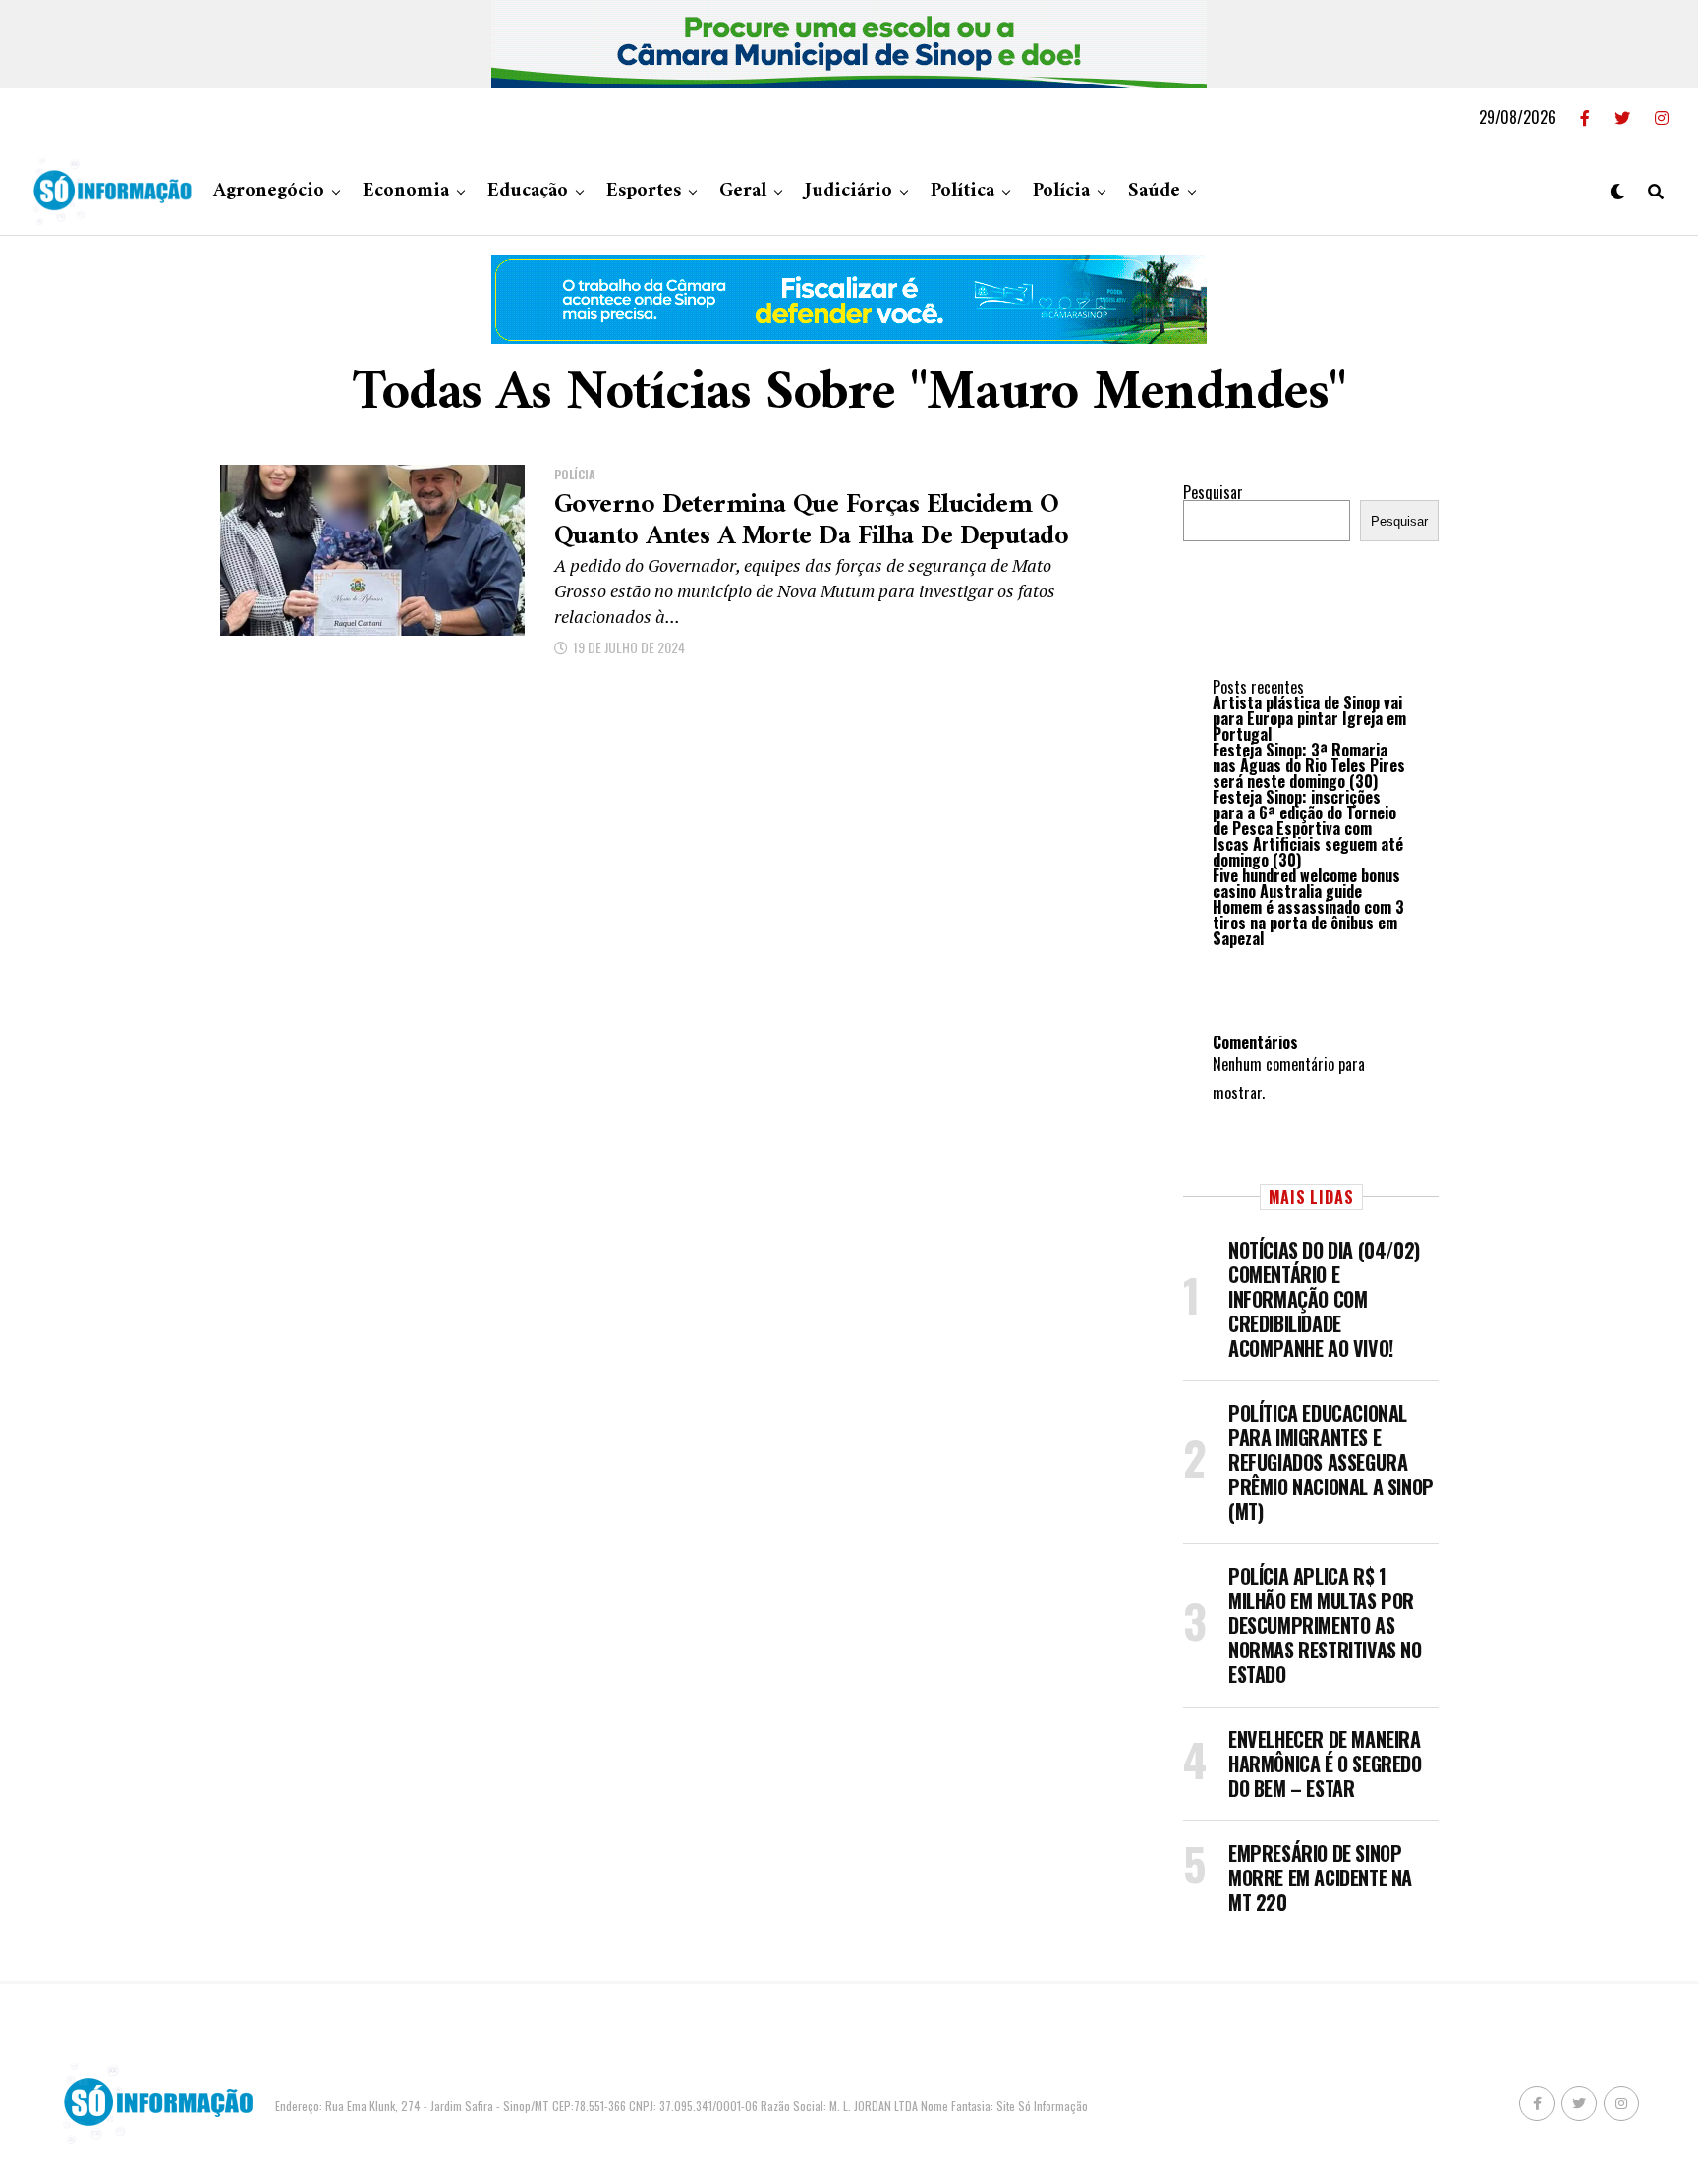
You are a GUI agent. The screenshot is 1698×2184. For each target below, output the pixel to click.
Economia (406, 191)
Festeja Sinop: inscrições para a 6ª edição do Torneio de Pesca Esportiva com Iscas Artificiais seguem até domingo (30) (1308, 828)
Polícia (1061, 191)
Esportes (644, 191)
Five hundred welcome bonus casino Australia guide (1306, 883)
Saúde (1154, 191)
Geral (743, 191)
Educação (528, 191)
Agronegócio (269, 191)
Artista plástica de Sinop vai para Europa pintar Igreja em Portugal (1309, 718)
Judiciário (849, 191)
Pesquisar (1213, 492)
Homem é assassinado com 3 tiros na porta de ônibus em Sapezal (1308, 923)
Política (962, 191)
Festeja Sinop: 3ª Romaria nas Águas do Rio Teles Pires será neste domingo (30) (1309, 765)
